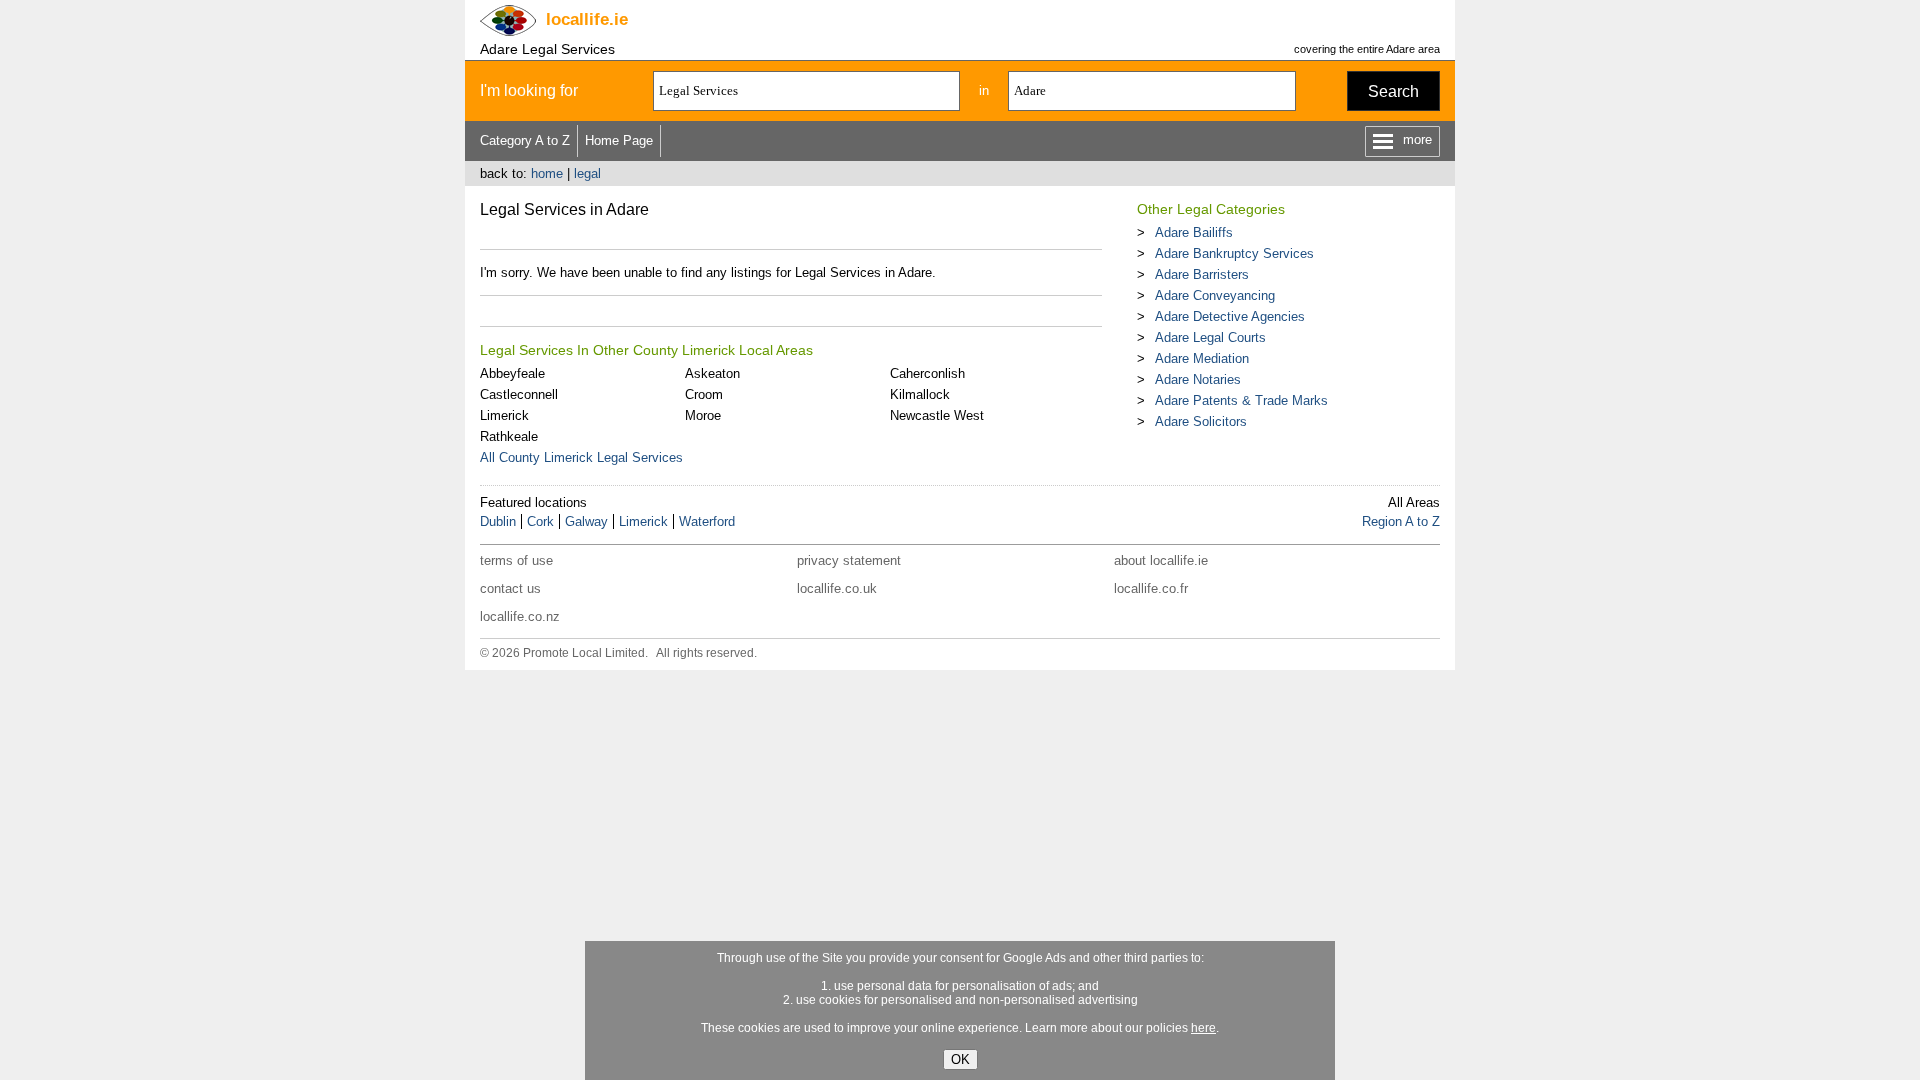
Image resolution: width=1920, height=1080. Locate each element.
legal (587, 173)
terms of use (516, 560)
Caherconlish (927, 373)
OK (960, 1059)
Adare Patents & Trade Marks (1241, 400)
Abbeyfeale (512, 373)
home (547, 173)
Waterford (707, 521)
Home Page (619, 140)
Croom (704, 394)
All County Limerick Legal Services (581, 457)
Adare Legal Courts (1210, 337)
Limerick (504, 415)
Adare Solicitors (1201, 421)
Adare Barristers (1202, 274)
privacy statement (849, 560)
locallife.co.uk (837, 588)
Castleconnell (519, 394)
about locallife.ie (1161, 560)
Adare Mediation (1202, 358)
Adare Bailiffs (1194, 232)
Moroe (703, 415)
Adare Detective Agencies (1230, 316)
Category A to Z (525, 140)
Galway (586, 521)
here (1203, 1028)
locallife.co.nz (520, 616)
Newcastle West (937, 415)
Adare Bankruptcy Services (1234, 253)
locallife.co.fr (1151, 588)
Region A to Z (1401, 521)
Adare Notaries (1198, 379)
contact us (510, 588)
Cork (540, 521)
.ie (587, 19)
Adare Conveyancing (1215, 295)
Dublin (498, 521)
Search (1393, 91)
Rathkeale (509, 436)
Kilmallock (920, 394)
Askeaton (712, 373)
